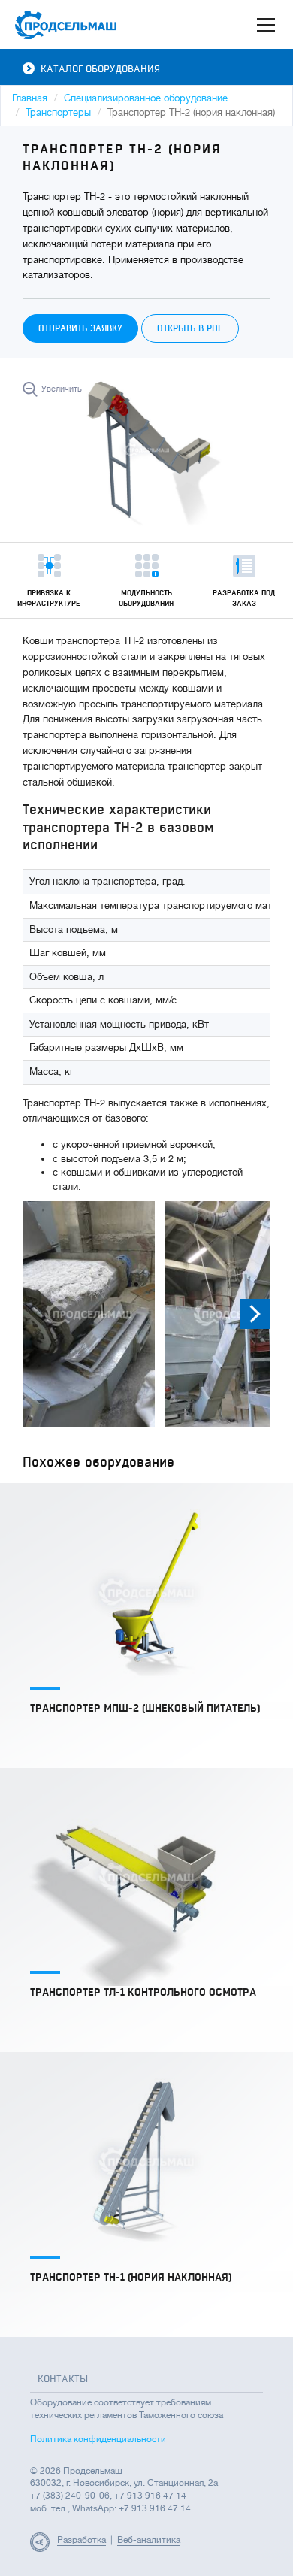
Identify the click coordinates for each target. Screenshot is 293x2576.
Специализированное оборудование (146, 98)
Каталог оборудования (100, 69)
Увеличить (62, 389)
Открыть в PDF (190, 328)
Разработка (82, 2540)
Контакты (63, 2379)
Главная (30, 98)
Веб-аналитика (149, 2540)
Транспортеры (58, 112)
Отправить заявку (80, 328)
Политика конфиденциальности (98, 2439)
